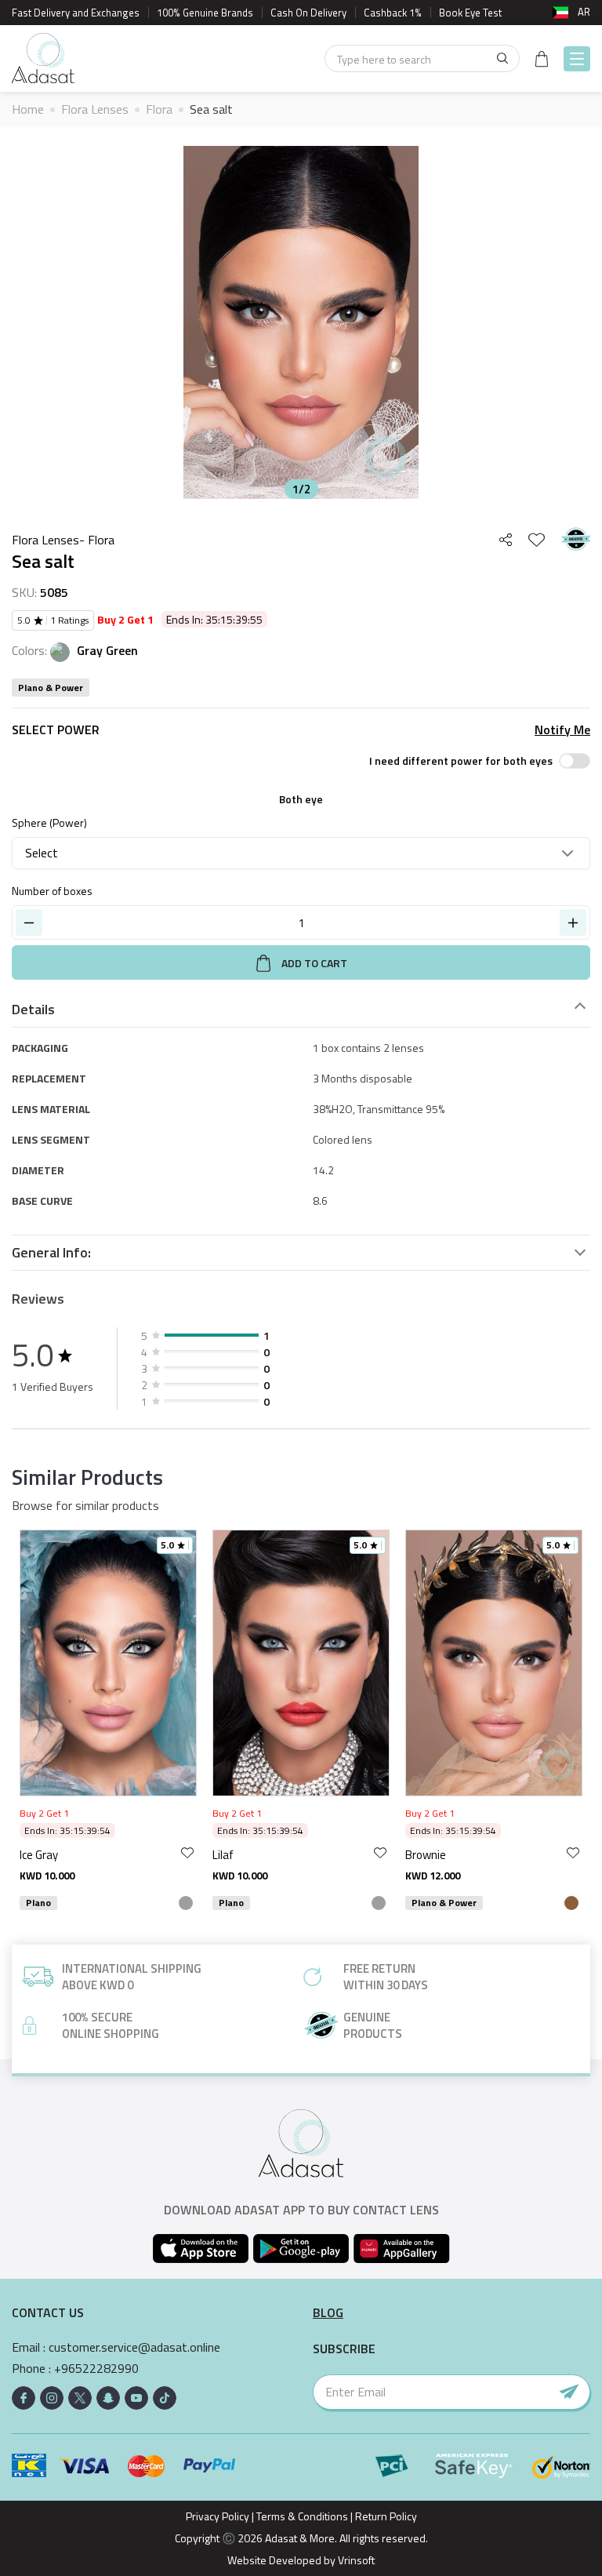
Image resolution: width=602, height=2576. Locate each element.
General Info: (51, 1253)
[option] (301, 322)
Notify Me (562, 730)
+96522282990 (96, 2369)
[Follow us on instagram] (52, 2398)
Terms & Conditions (302, 2516)
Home (28, 109)
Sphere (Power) (49, 822)
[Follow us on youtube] (136, 2398)
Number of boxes (52, 891)
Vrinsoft (355, 2560)
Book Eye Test (470, 13)
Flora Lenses (95, 109)
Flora (159, 109)
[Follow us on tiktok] (165, 2398)
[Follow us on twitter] (80, 2398)
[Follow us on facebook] (24, 2398)
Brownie (304, 1855)
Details (33, 1010)
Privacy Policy (218, 2516)
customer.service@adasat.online (134, 2347)
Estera (494, 1855)
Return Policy (386, 2516)
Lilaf (102, 1855)
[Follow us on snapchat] (108, 2398)
